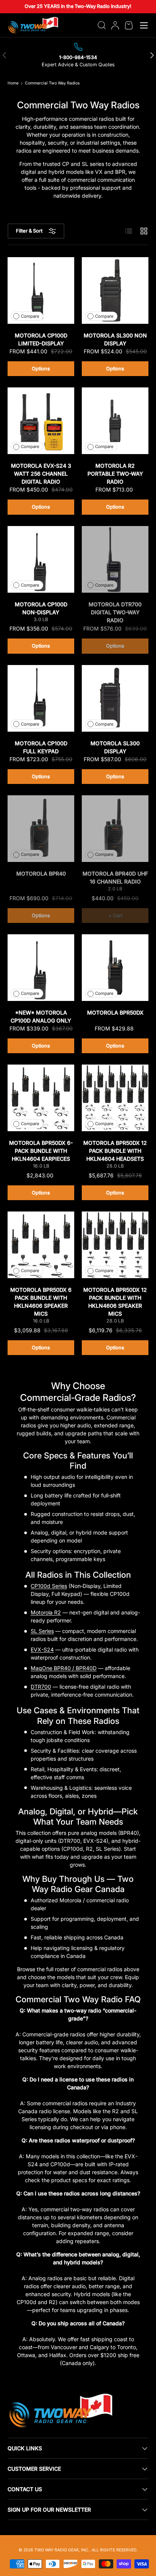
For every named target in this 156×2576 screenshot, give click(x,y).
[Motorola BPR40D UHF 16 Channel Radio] (115, 829)
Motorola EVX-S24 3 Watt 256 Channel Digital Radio (41, 474)
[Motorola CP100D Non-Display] (41, 559)
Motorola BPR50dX (115, 1012)
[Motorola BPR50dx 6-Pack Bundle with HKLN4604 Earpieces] (41, 1098)
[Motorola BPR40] (41, 829)
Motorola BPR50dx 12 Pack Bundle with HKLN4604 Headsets (115, 1151)
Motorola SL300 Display (115, 747)
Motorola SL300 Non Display (115, 339)
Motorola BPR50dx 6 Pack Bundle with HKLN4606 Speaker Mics (41, 1302)
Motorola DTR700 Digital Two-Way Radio (115, 612)
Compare (30, 316)
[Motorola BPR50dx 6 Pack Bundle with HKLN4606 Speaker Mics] (41, 1245)
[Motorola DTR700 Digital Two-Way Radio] (115, 559)
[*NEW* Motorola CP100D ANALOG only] (41, 968)
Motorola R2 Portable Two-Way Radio (115, 474)
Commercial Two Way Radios (52, 84)
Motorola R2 (46, 1612)
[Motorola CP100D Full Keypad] (41, 698)
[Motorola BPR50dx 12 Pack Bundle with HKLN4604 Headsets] (115, 1098)
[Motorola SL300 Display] (115, 698)
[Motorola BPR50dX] (115, 968)
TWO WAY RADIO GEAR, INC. (62, 2550)
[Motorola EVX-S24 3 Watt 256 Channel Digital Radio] (41, 421)
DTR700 (41, 1687)
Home (13, 84)
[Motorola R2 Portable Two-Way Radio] (115, 421)
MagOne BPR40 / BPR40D (64, 1668)
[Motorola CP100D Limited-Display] (41, 290)
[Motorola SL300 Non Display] (115, 290)
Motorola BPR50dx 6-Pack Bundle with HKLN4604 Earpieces (41, 1151)
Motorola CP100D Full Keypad (41, 747)
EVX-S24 (42, 1649)
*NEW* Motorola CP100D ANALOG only (41, 1016)
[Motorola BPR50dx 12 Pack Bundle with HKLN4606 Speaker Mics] (115, 1245)
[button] (129, 25)
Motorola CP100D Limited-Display (41, 339)
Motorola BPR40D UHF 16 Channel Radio (115, 877)
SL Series (42, 1631)
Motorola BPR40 (41, 873)
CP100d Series (49, 1586)
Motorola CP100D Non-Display (41, 608)
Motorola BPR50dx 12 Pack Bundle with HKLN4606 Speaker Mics (115, 1302)
